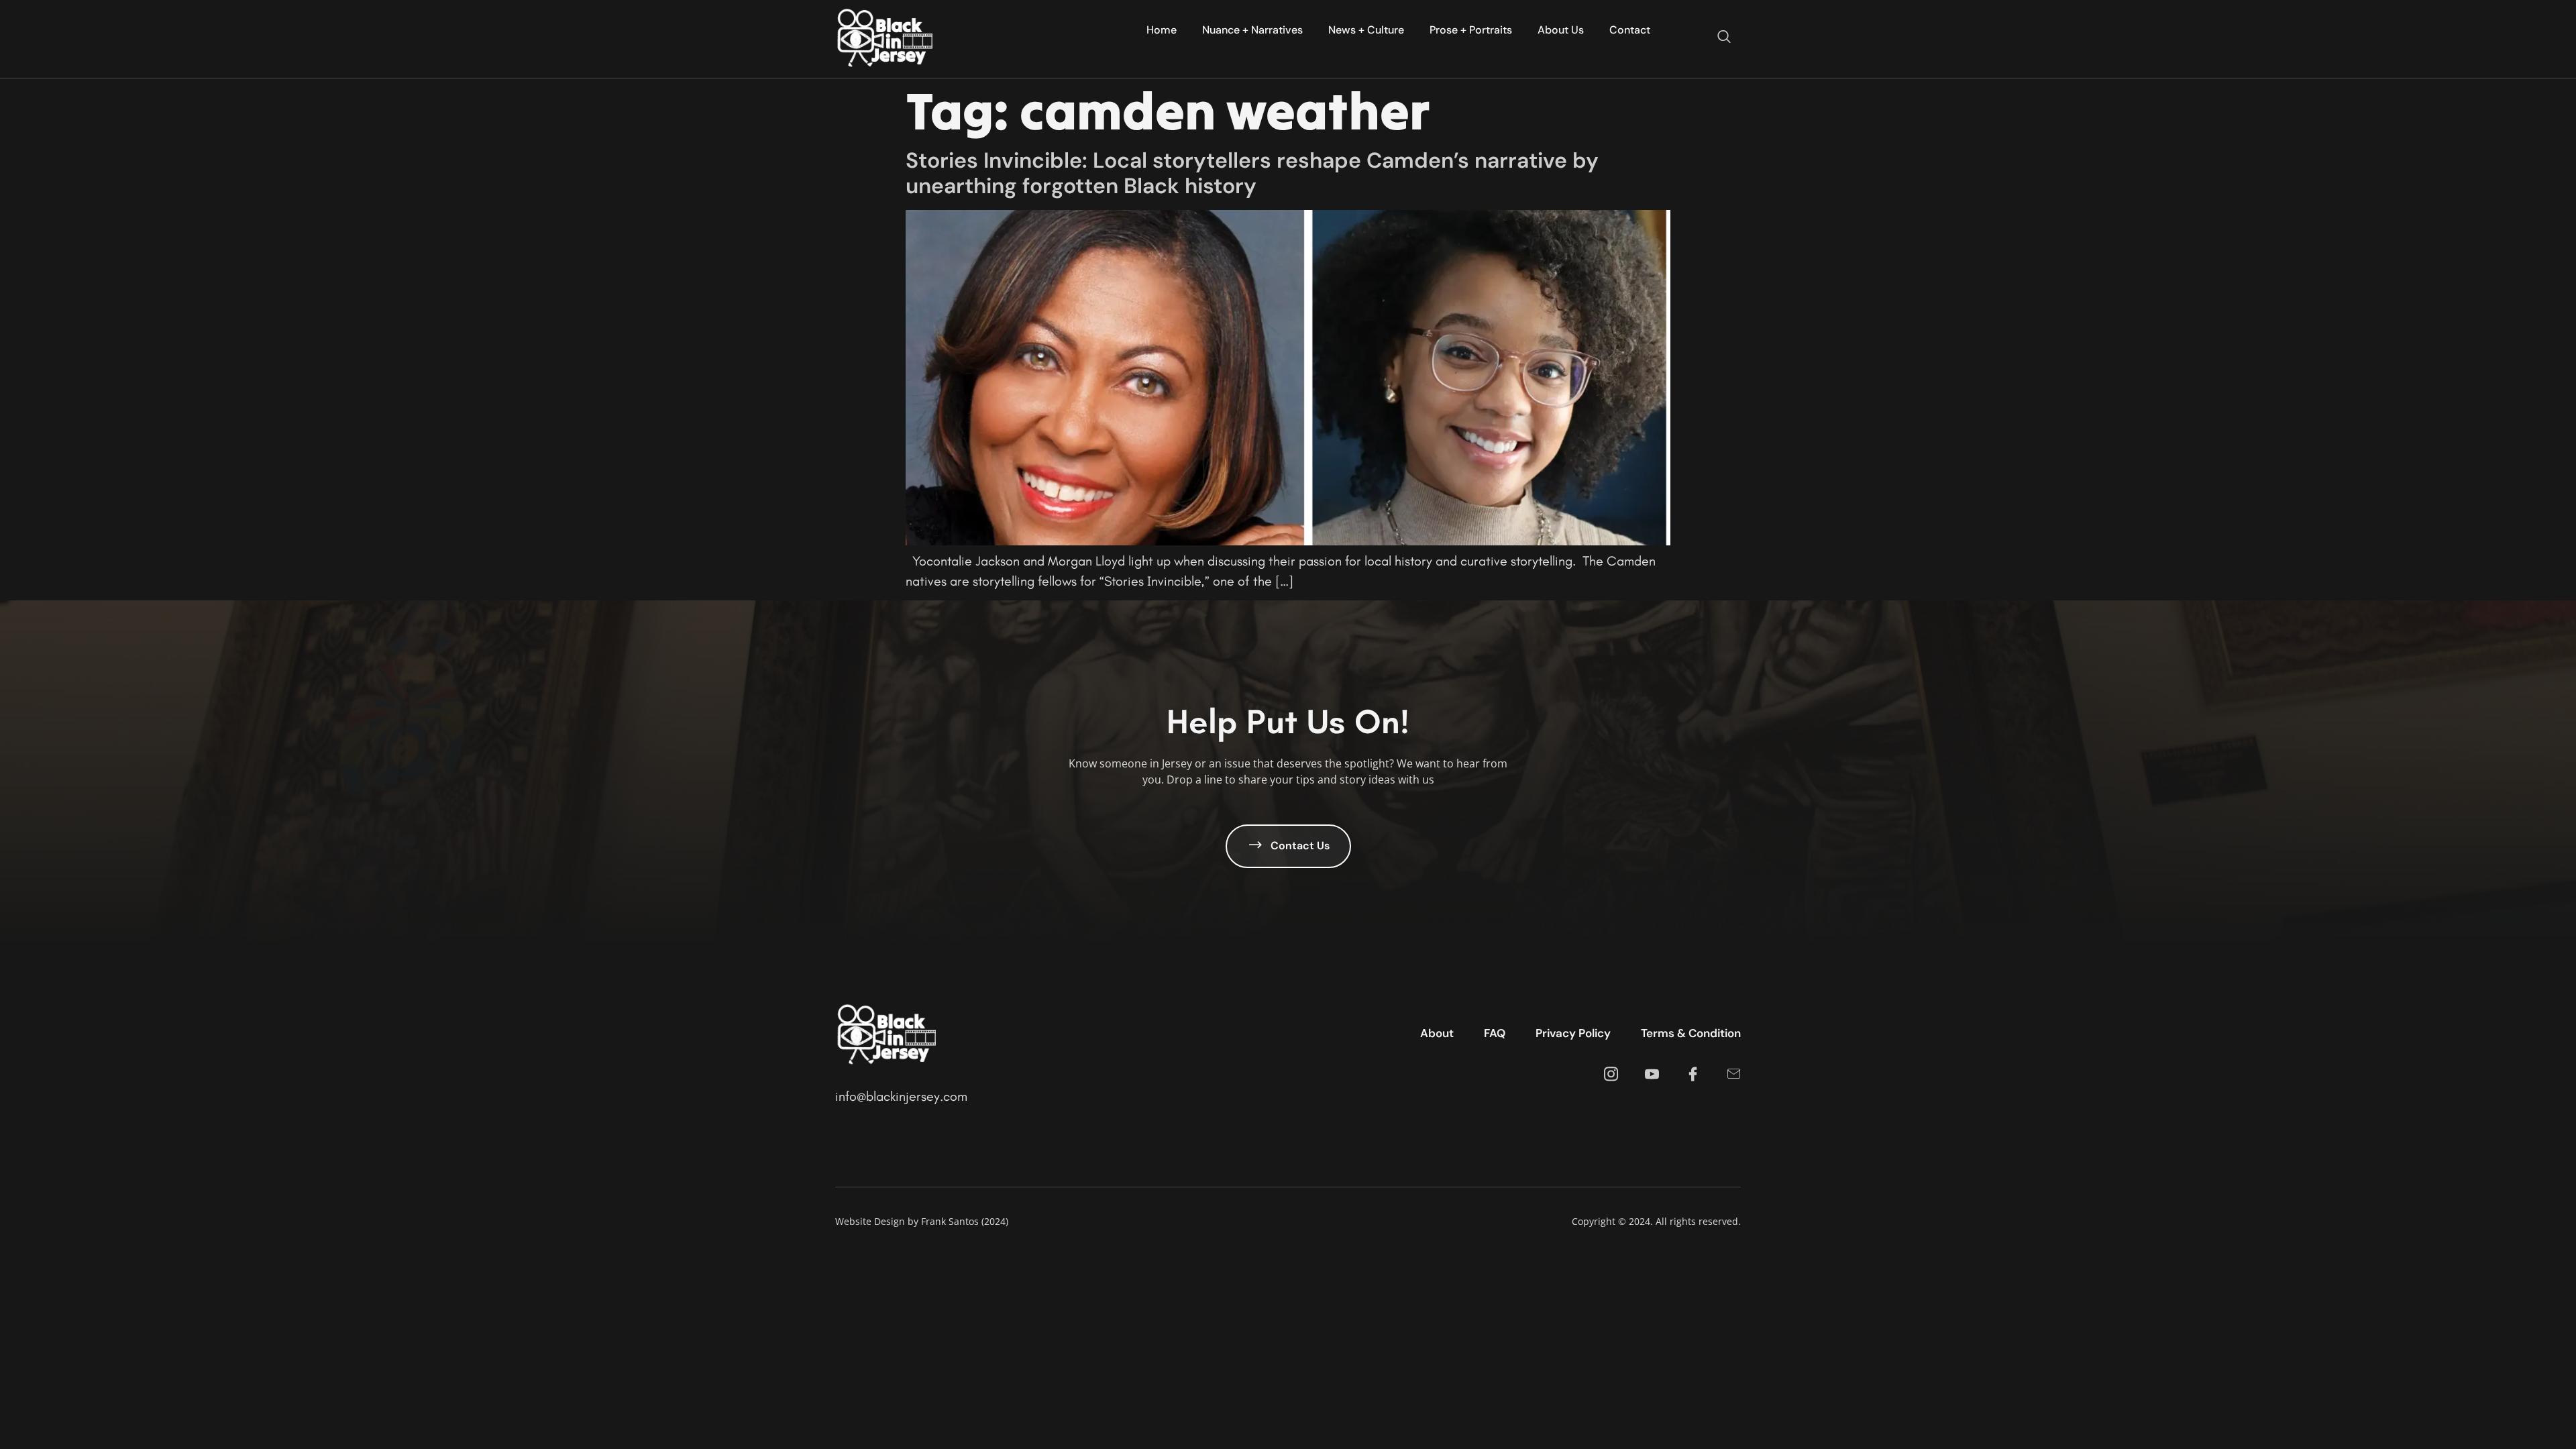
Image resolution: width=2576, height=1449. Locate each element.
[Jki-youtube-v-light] (1652, 1074)
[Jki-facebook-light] (1693, 1074)
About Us (1561, 30)
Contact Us (1300, 845)
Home (1162, 30)
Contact (1630, 30)
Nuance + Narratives (1252, 30)
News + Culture (1366, 30)
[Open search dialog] (1724, 38)
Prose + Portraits (1471, 30)
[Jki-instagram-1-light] (1611, 1074)
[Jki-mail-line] (1734, 1074)
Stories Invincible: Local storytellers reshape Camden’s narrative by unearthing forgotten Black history (1252, 173)
